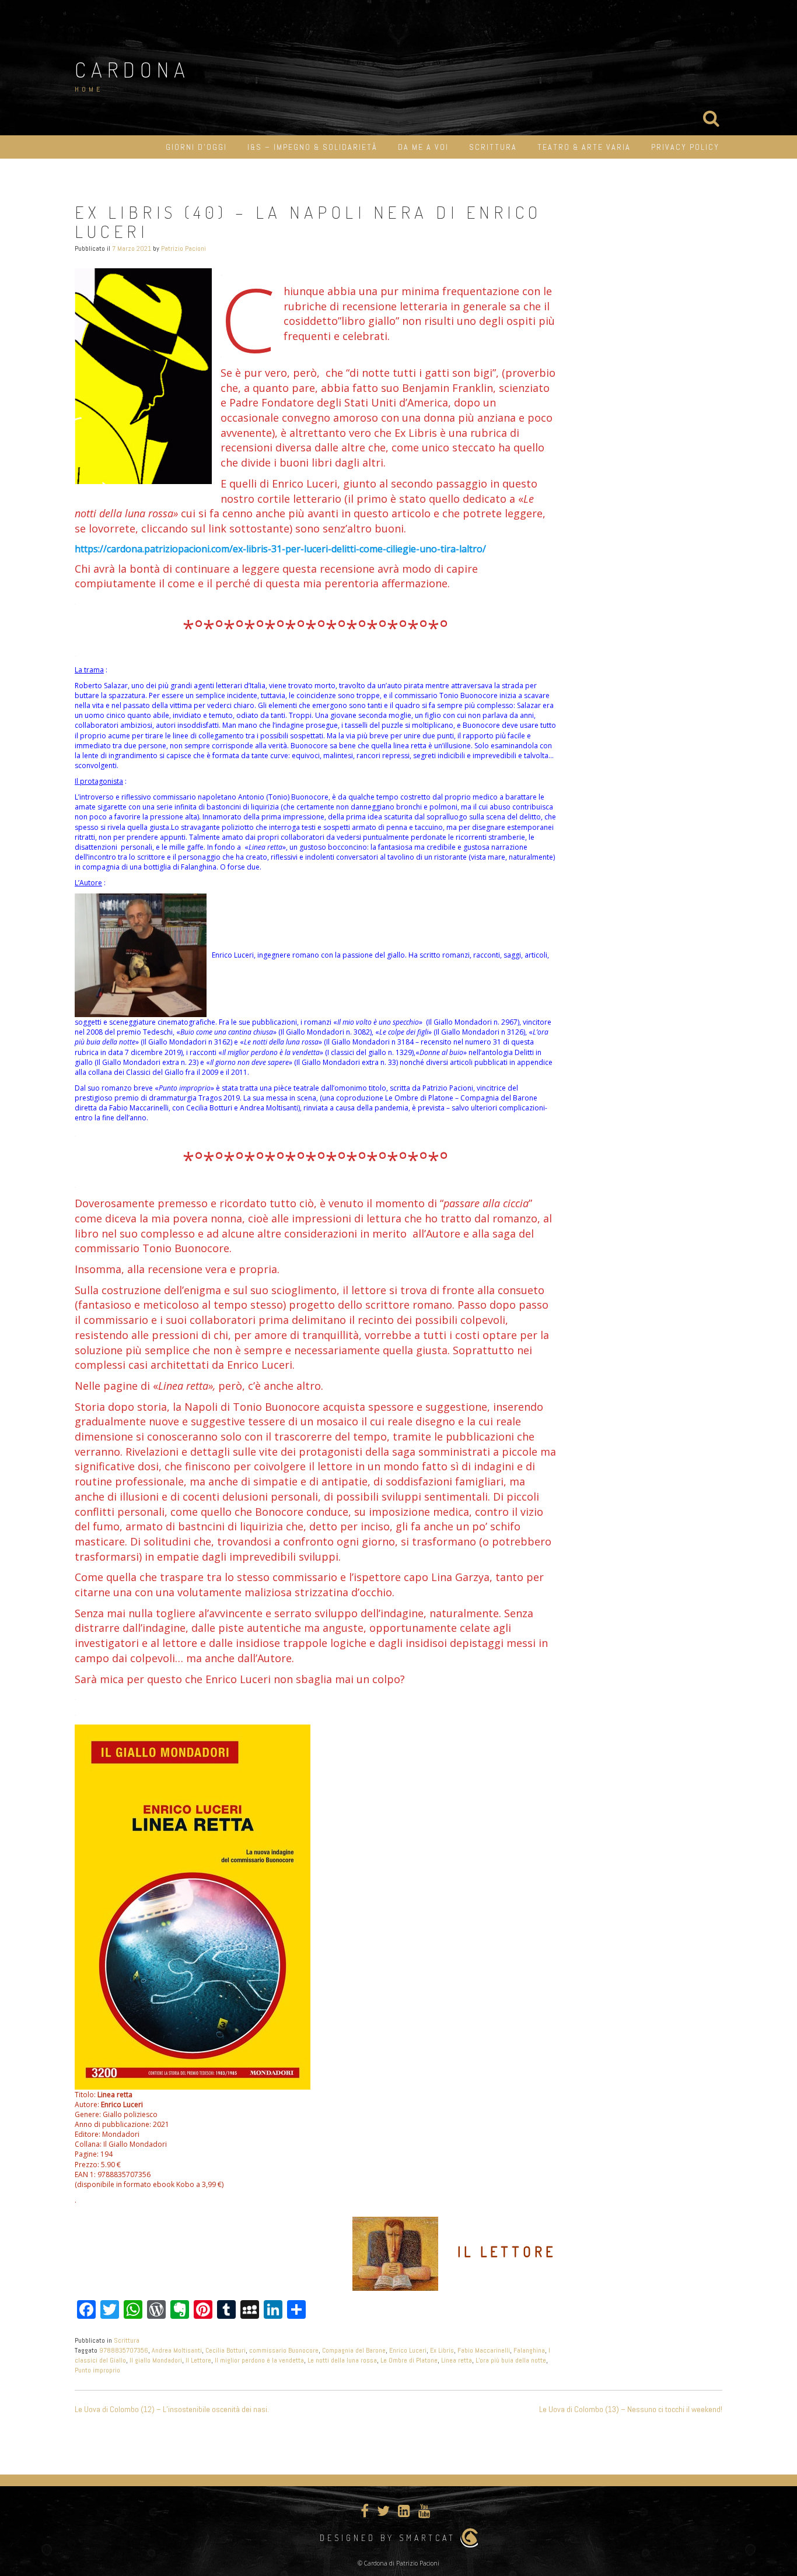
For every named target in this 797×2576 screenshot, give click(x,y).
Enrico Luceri (408, 2350)
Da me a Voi (423, 147)
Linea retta (457, 2360)
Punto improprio (97, 2370)
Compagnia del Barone (354, 2350)
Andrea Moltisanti (177, 2350)
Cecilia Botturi (226, 2350)
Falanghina (529, 2350)
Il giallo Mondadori (156, 2360)
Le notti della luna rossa (342, 2360)
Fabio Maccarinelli (484, 2350)
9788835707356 (124, 2350)
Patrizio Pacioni (183, 248)
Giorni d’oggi (196, 147)
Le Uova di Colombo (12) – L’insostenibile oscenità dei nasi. (172, 2409)
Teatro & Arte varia (584, 147)
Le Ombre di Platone (409, 2360)
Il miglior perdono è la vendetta (259, 2360)
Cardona (132, 69)
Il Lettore (198, 2360)
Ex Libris (442, 2350)
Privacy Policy (685, 147)
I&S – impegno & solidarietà (312, 147)
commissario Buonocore (284, 2350)
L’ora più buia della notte (511, 2360)
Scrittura (493, 147)
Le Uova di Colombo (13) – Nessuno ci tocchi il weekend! (631, 2409)
